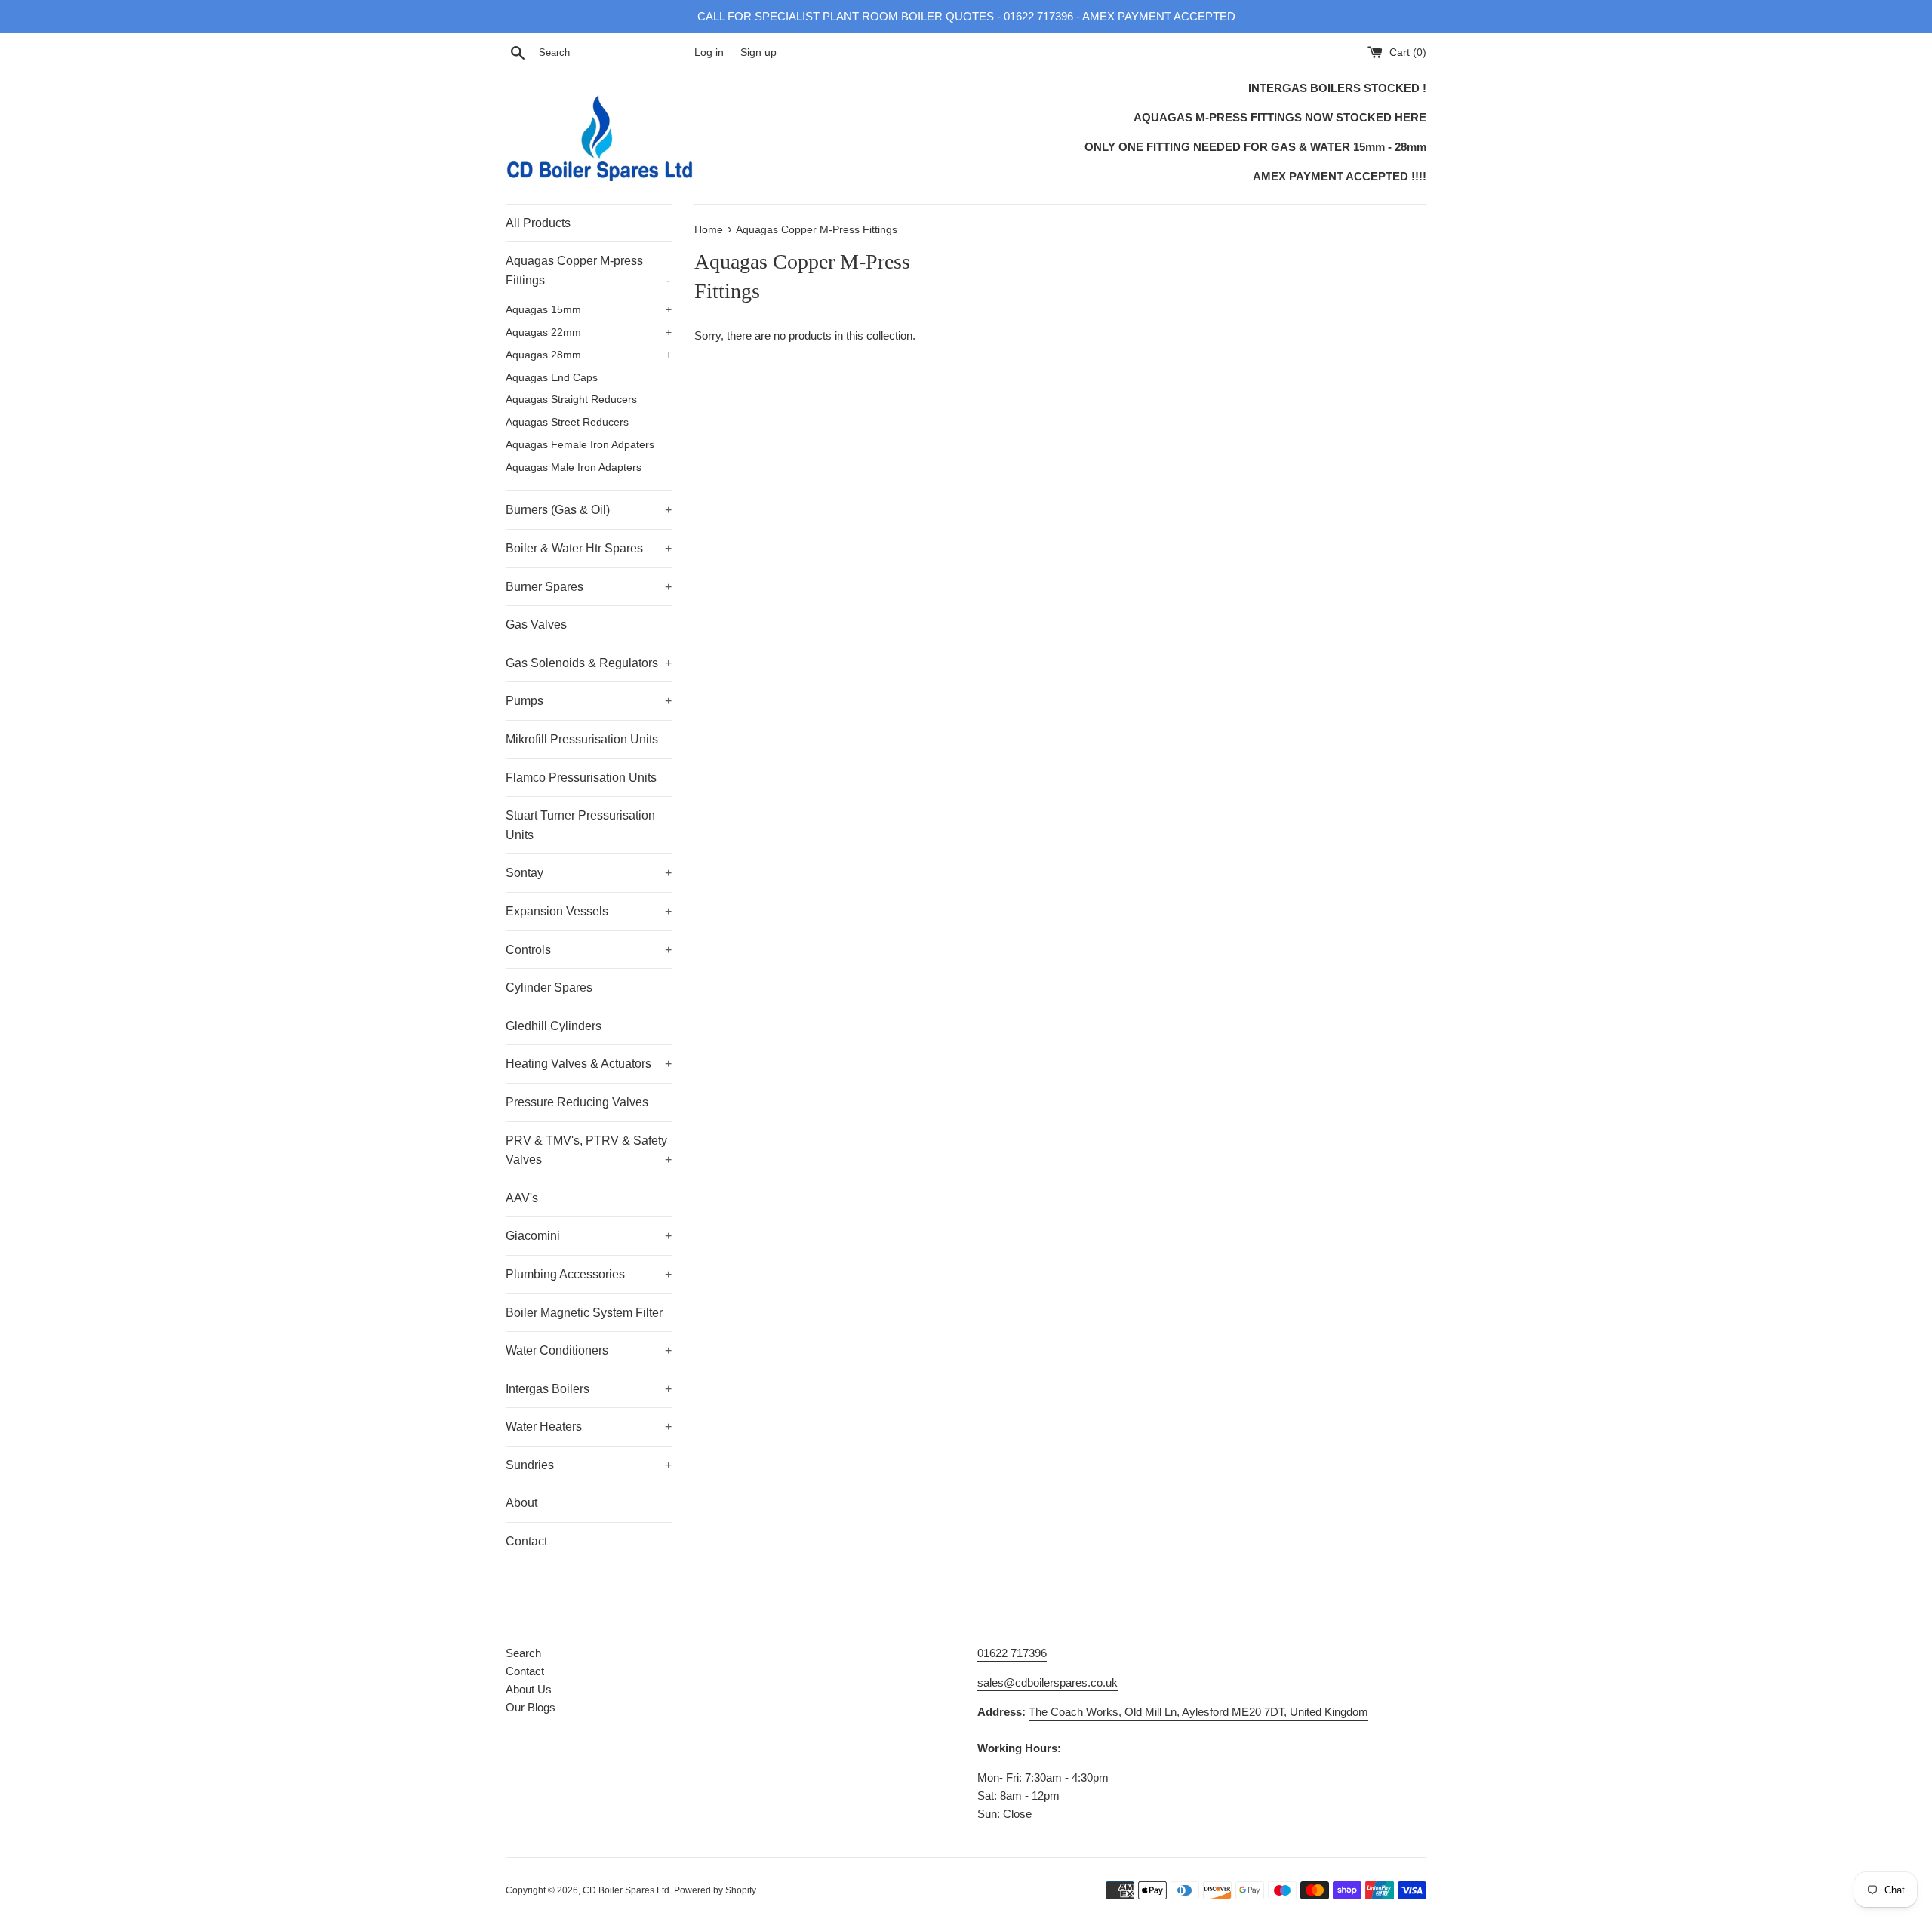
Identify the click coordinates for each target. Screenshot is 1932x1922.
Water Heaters (589, 1427)
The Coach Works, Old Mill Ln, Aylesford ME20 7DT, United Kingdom (1198, 1712)
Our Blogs (531, 1707)
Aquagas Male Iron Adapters (574, 467)
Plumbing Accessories (589, 1274)
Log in (709, 52)
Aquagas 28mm (589, 355)
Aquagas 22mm (589, 332)
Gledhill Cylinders (554, 1026)
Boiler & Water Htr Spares (589, 548)
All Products (538, 223)
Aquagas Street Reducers (567, 422)
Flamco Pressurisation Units (581, 778)
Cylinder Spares (549, 987)
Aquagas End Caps (552, 378)
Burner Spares (589, 587)
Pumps (589, 701)
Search (523, 1653)
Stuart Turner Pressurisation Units (580, 825)
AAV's (522, 1198)
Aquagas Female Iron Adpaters (580, 445)
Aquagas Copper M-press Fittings (588, 271)
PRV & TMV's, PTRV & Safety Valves (589, 1150)
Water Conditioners (589, 1350)
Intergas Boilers (589, 1389)
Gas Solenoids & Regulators (589, 663)
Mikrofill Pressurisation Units (582, 739)
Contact (526, 1541)
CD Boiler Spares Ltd (626, 1890)
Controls (589, 950)
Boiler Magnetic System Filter (584, 1313)
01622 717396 (1012, 1653)
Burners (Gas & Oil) (589, 510)
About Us (529, 1689)
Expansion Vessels (589, 911)
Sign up (758, 52)
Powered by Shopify (715, 1890)
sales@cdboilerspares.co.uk (1048, 1682)
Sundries (589, 1465)
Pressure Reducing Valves (577, 1102)
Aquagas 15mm (589, 310)
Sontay (589, 873)
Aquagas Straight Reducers (571, 400)
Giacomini (589, 1236)
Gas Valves (536, 624)
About (521, 1503)
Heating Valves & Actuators (589, 1064)
